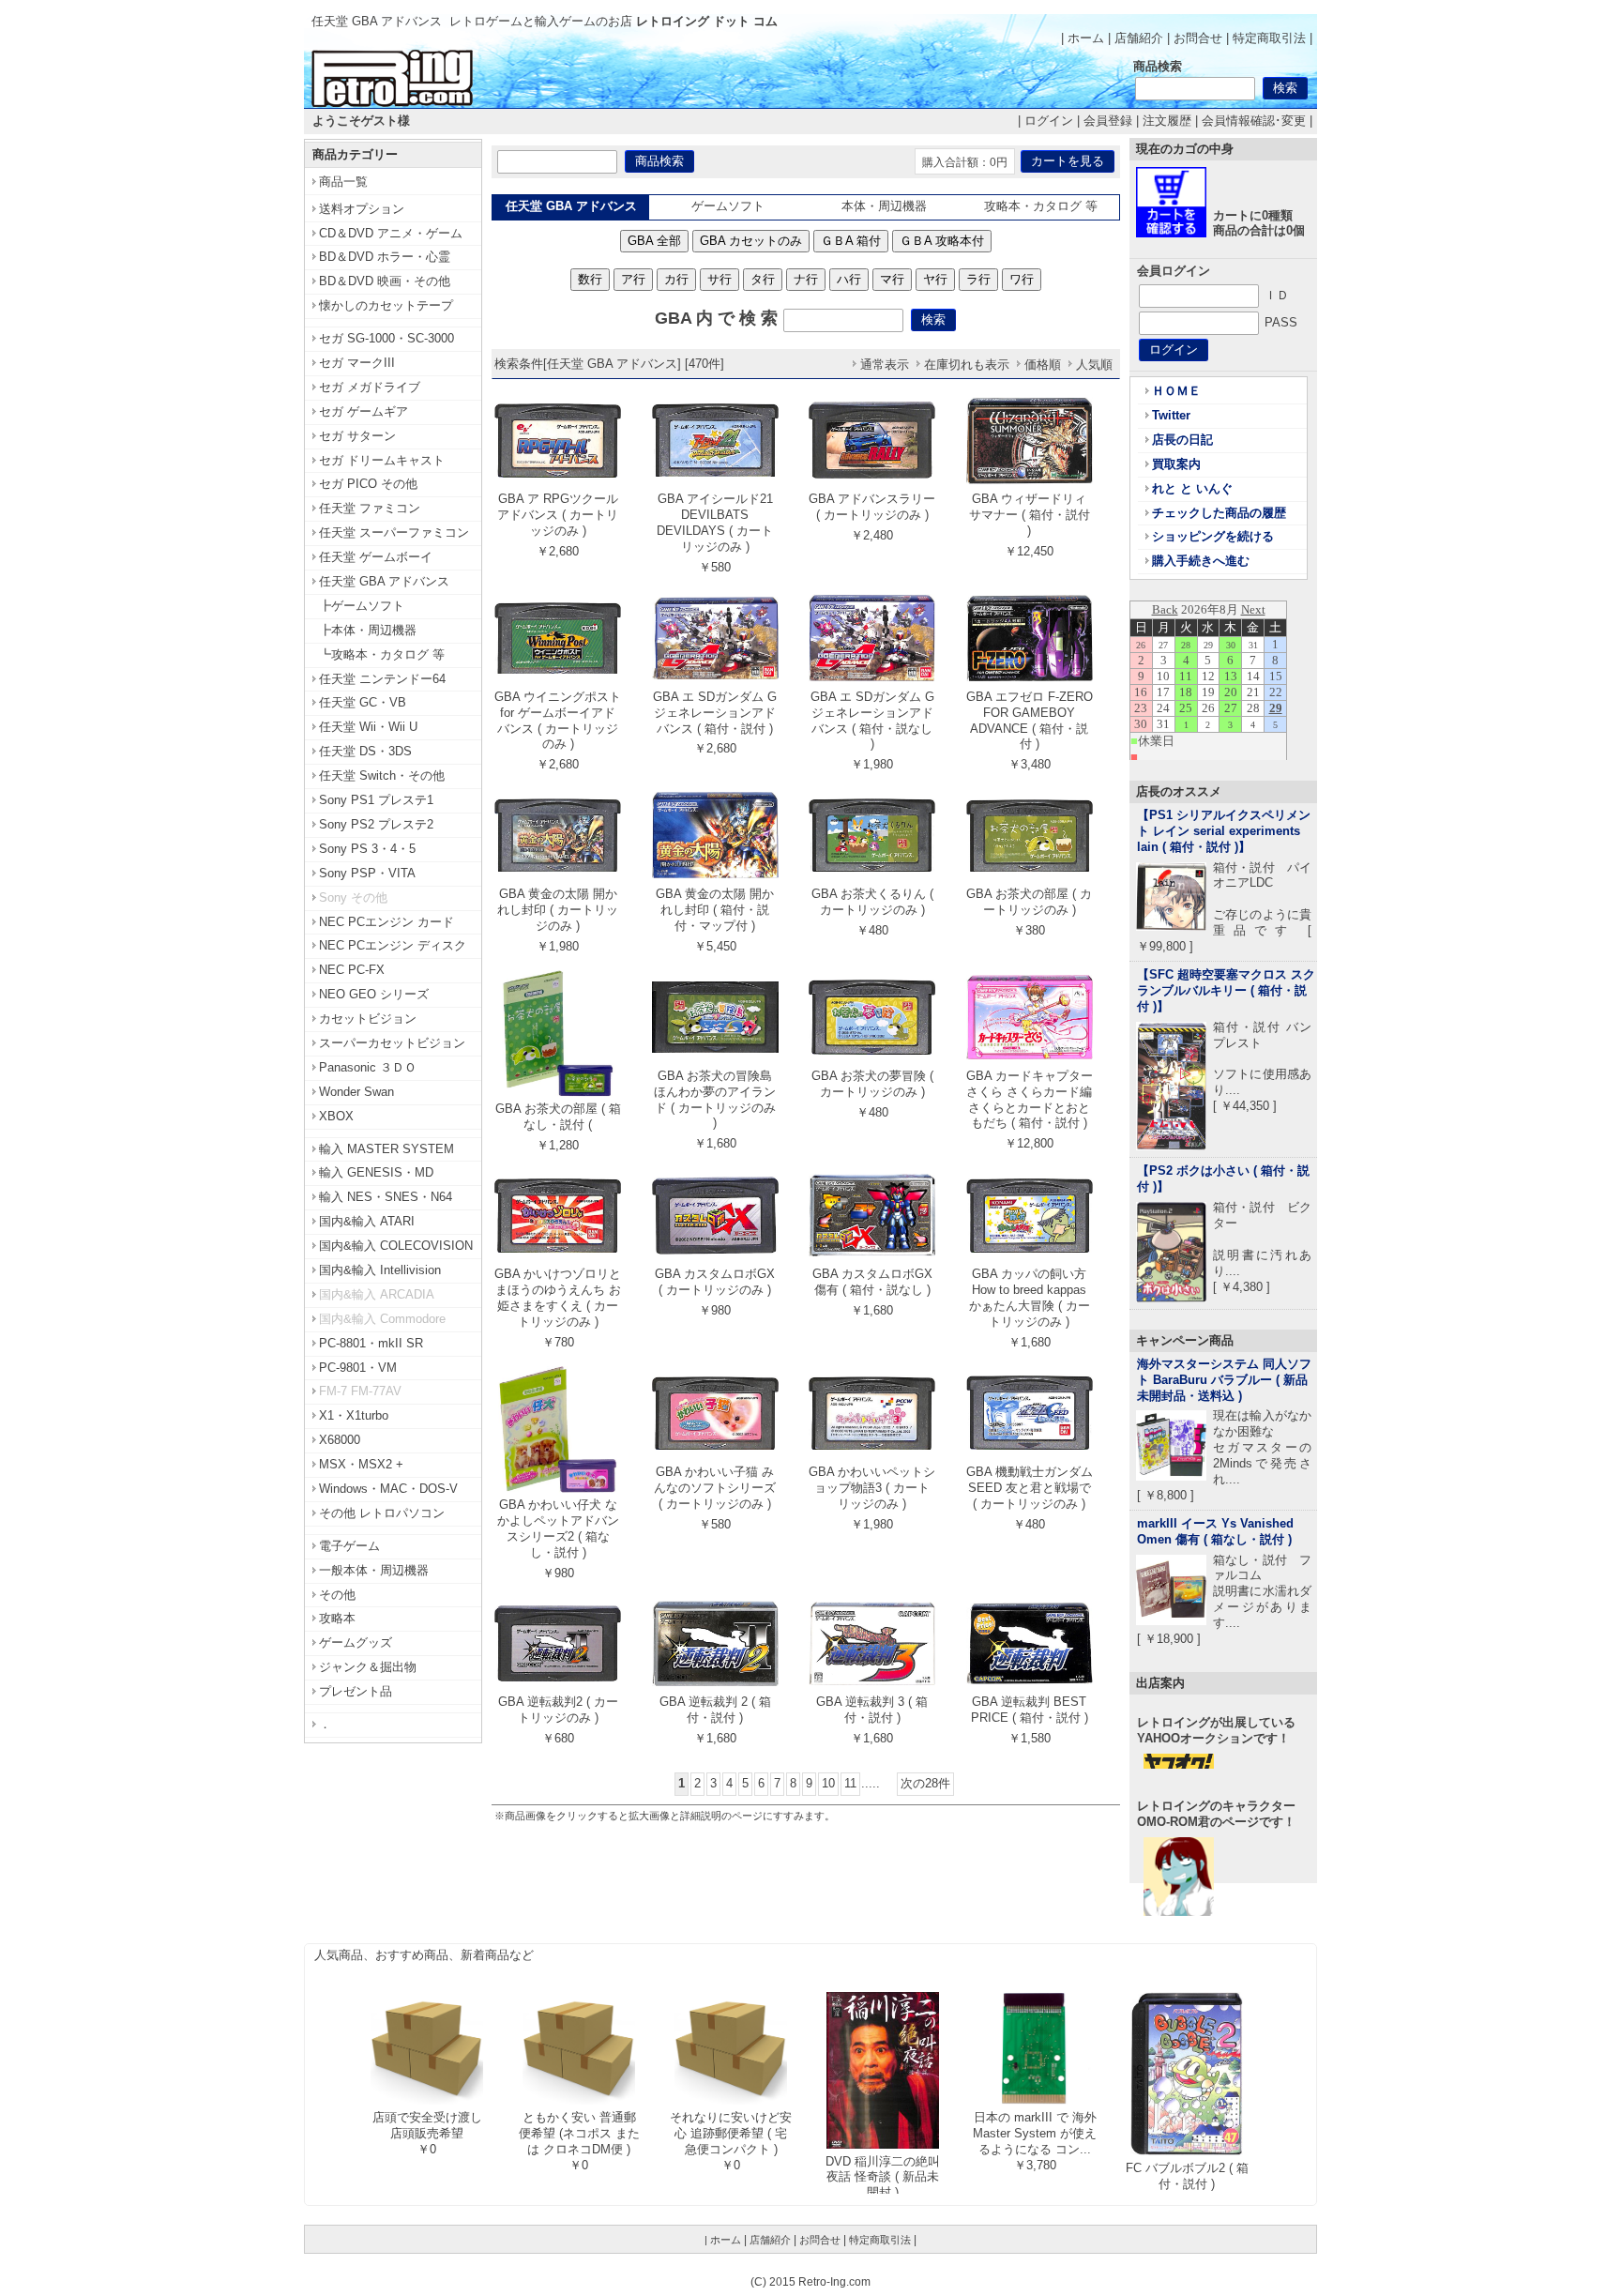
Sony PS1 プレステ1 (376, 800)
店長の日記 (1182, 440)
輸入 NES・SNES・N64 (386, 1197)
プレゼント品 (356, 1691)
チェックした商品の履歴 (1219, 513)
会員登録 (1108, 121)
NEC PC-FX (352, 970)
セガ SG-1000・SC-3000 (386, 338)
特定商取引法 (1269, 38)
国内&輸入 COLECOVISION (396, 1246)
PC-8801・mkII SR (371, 1343)
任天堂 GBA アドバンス (384, 581)
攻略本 (337, 1618)
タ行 (763, 279)
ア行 (633, 279)
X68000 (340, 1440)
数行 (590, 279)
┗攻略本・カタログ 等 (382, 654)
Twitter (1171, 415)
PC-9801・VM (358, 1368)
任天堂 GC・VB (363, 702)
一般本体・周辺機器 (374, 1570)
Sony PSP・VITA (367, 873)
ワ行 (1022, 279)
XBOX (336, 1116)
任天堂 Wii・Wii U (368, 727)
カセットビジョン (368, 1019)
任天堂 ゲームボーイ (376, 557)
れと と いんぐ (1192, 488)
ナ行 (806, 279)
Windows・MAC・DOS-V (388, 1489)
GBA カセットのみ (751, 241)
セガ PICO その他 (368, 484)
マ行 (892, 279)
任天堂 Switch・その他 (382, 775)
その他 (337, 1595)
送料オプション (362, 209)
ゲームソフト (728, 206)
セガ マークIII (357, 363)
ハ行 (849, 279)
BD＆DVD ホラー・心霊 (385, 257)
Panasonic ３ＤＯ (368, 1067)
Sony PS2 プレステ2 (376, 824)
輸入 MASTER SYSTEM (386, 1149)
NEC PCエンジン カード (386, 922)
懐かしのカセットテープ (386, 305)
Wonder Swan (356, 1092)
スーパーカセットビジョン (392, 1043)
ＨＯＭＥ (1176, 391)
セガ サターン (357, 436)
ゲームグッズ (356, 1642)
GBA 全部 (654, 241)
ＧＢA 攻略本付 (942, 241)
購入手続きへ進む (1201, 561)
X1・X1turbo (354, 1415)
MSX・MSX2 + (361, 1464)
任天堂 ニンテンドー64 (382, 679)
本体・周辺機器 (884, 206)
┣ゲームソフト (362, 606)
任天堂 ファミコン (370, 508)
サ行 (720, 279)
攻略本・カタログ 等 (1041, 206)
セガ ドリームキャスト (382, 460)
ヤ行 (935, 279)
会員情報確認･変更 (1254, 121)
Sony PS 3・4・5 (367, 849)
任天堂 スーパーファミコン (394, 532)
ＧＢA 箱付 (851, 241)
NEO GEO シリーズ (374, 994)
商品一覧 (343, 182)
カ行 (676, 279)
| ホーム (1083, 38)
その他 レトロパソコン (382, 1513)
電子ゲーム (349, 1546)
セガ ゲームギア (364, 411)
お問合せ (1198, 38)
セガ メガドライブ (370, 387)
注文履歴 (1167, 121)
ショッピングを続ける (1213, 536)
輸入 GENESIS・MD (376, 1172)
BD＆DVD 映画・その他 (385, 281)
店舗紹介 (1139, 38)
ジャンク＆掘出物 (368, 1667)
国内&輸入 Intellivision (380, 1270)
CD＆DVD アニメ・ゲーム (391, 233)
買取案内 (1176, 464)
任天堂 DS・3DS (365, 751)
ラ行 (978, 279)
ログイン (1049, 121)
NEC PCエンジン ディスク (393, 945)
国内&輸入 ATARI (367, 1221)
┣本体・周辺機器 (368, 630)
